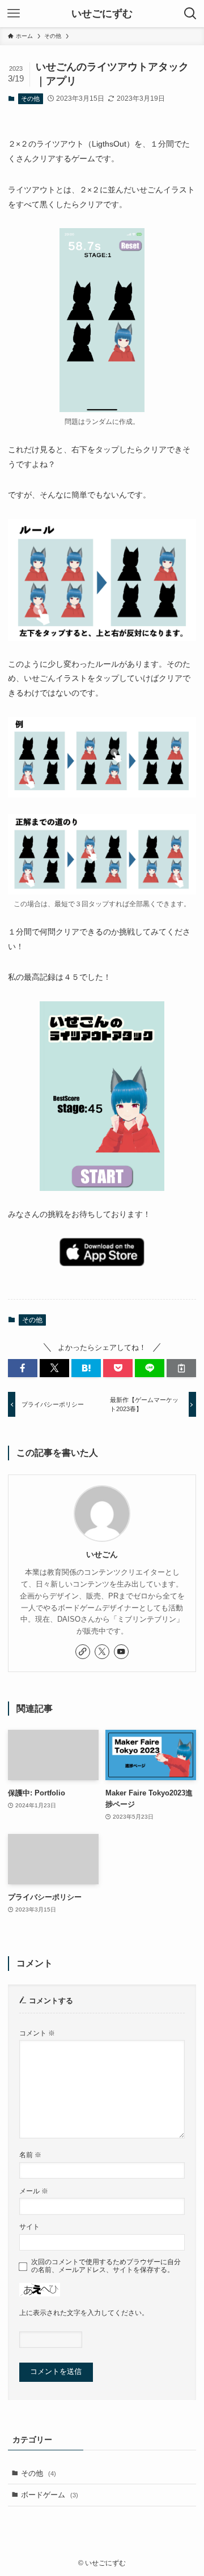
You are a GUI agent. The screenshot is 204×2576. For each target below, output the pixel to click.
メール (34, 2191)
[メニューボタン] (14, 14)
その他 (30, 98)
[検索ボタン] (190, 14)
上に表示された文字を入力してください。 (84, 2313)
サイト (29, 2226)
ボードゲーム (50, 2495)
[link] (83, 1652)
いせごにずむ (102, 14)
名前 (30, 2155)
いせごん (102, 1554)
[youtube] (121, 1652)
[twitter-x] (102, 1652)
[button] (23, 1368)
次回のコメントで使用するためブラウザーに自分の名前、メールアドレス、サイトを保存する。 (106, 2266)
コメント (37, 2033)
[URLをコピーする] (181, 1368)
